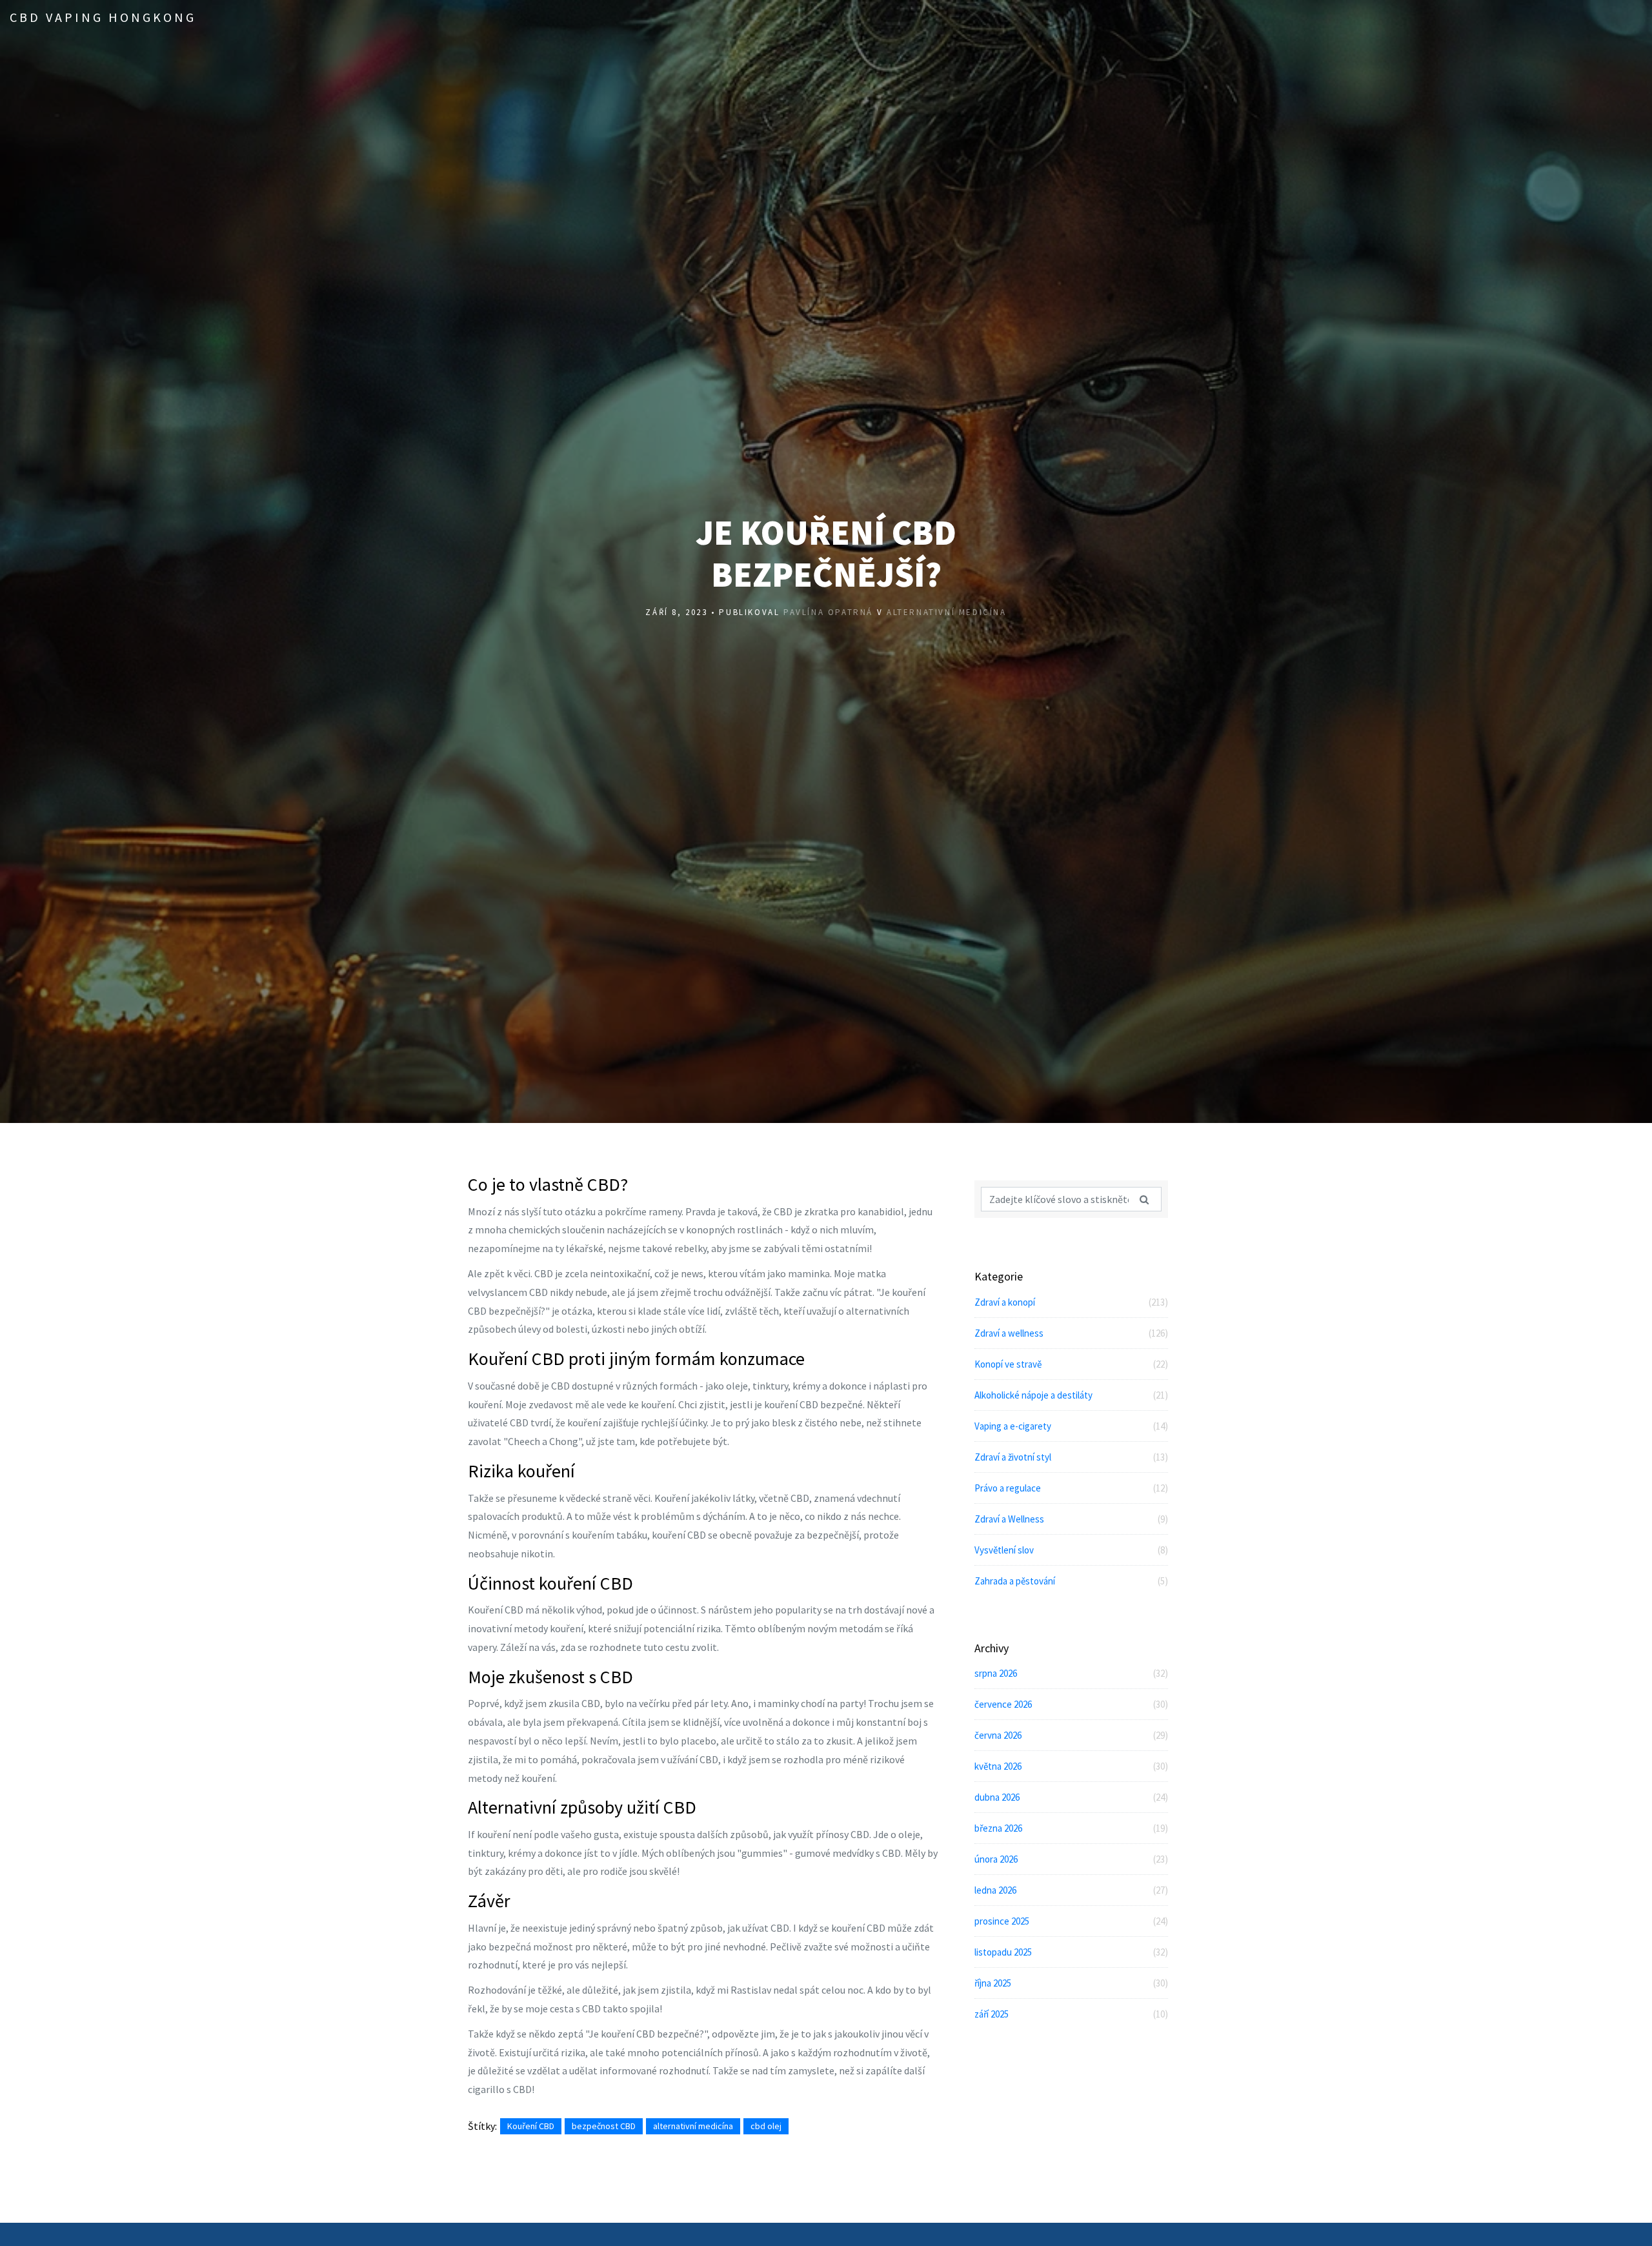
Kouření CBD (531, 2126)
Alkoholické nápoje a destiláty (1071, 1395)
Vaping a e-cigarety (1071, 1426)
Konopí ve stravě (1071, 1364)
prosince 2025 (1071, 1921)
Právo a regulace (1071, 1488)
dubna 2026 (1071, 1797)
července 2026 (1071, 1704)
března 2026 (1071, 1828)
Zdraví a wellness (1071, 1333)
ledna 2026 (1071, 1890)
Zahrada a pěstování (1071, 1581)
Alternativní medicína (947, 612)
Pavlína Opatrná (828, 612)
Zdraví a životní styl (1071, 1457)
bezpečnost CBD (604, 2126)
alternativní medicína (693, 2126)
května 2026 (1071, 1766)
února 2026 (1071, 1859)
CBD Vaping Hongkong (103, 17)
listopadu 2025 (1071, 1952)
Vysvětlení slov (1071, 1550)
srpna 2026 (1071, 1673)
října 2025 (1071, 1983)
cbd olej (766, 2126)
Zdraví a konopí (1071, 1302)
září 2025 (1071, 2014)
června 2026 (1071, 1735)
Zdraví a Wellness (1071, 1519)
